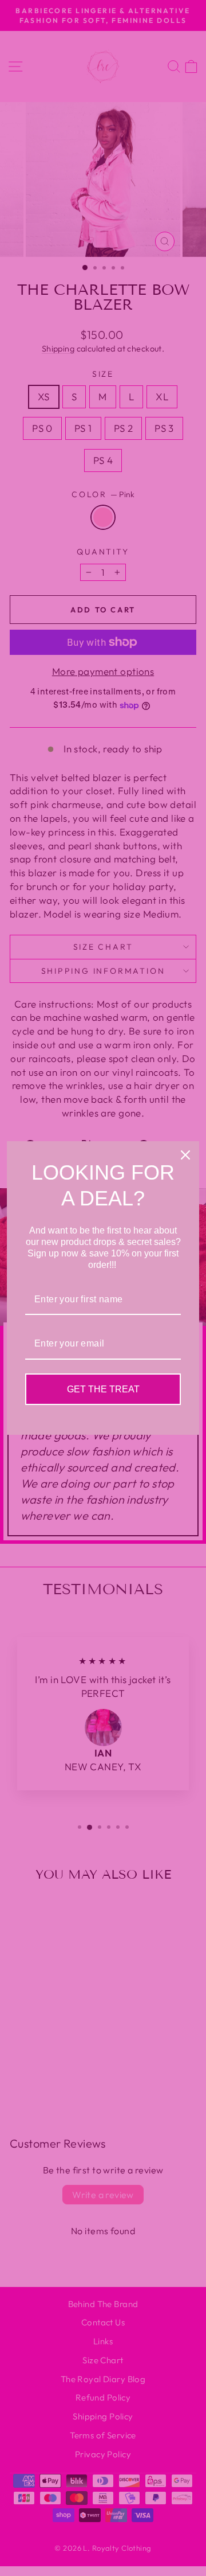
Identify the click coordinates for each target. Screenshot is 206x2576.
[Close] (185, 1155)
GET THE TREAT (103, 1389)
